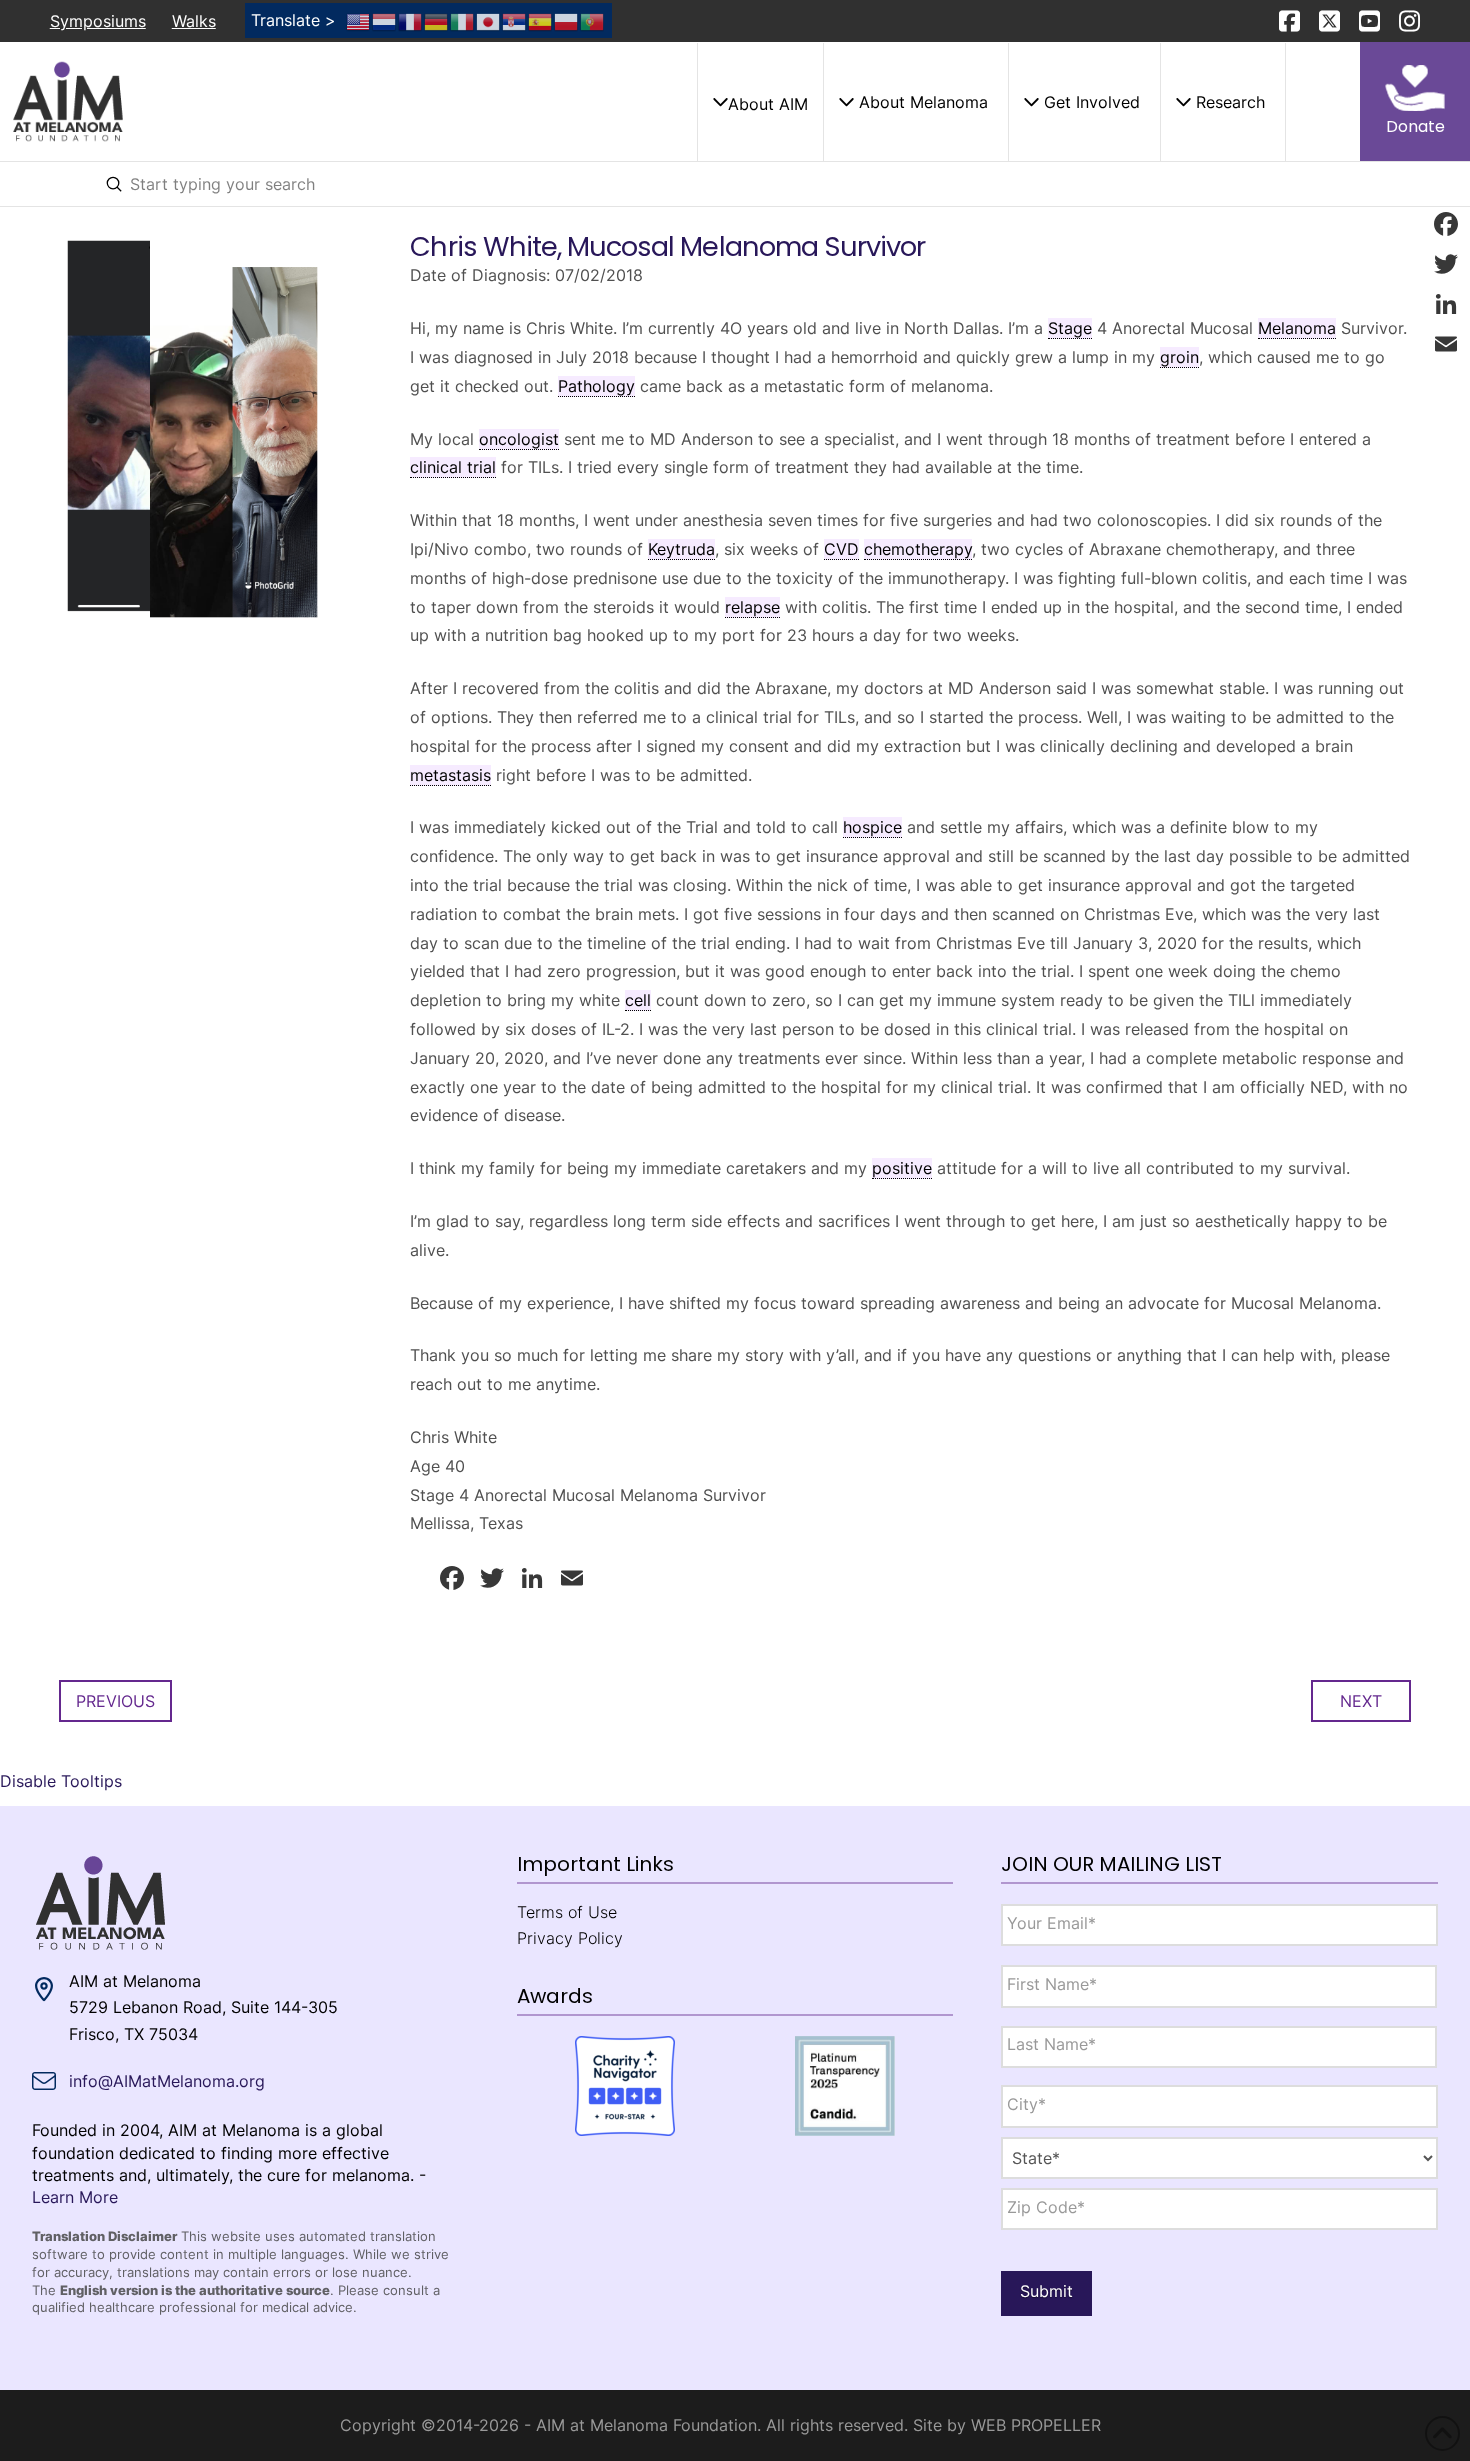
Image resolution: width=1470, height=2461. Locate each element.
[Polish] (567, 20)
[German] (437, 20)
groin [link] (1179, 357)
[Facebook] (1446, 224)
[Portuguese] (593, 20)
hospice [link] (872, 827)
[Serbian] (515, 20)
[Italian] (463, 20)
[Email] (1446, 344)
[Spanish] (541, 20)
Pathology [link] (596, 386)
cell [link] (638, 1000)
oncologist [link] (519, 439)
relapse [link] (752, 607)
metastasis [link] (450, 775)
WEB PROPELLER (1036, 2425)
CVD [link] (841, 549)
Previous (115, 1701)
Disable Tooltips (61, 1781)
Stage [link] (1070, 328)
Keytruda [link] (681, 549)
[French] (411, 20)
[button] (760, 102)
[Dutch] (385, 20)
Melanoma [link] (1297, 328)
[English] (359, 20)
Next (1361, 1701)
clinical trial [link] (453, 467)
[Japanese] (489, 20)
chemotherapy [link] (918, 549)
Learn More (75, 2197)
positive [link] (902, 1168)
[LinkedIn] (1446, 304)
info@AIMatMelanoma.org (167, 2081)
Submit (1046, 2291)
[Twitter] (1446, 264)
